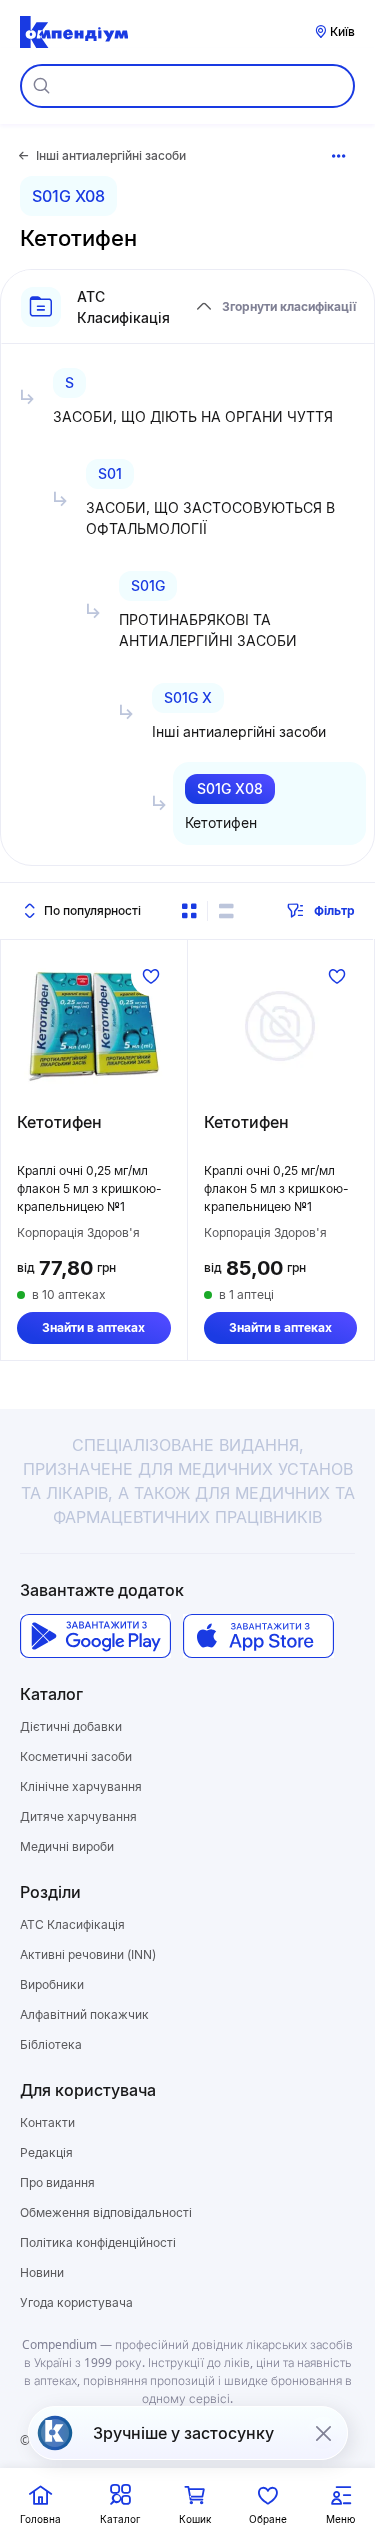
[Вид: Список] (226, 911)
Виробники (52, 1984)
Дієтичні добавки (71, 1726)
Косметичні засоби (76, 1756)
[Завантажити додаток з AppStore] (258, 1636)
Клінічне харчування (81, 1786)
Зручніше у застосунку (183, 2433)
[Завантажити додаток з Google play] (95, 1636)
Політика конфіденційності (98, 2242)
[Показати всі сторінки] (339, 156)
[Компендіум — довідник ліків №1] (74, 32)
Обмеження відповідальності (106, 2212)
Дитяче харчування (78, 1816)
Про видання (57, 2182)
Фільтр (334, 910)
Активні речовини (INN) (88, 1954)
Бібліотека (51, 2044)
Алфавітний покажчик (84, 2014)
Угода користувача (76, 2302)
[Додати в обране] (151, 976)
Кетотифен (59, 1122)
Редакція (46, 2152)
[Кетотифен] (94, 1026)
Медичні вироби (67, 1846)
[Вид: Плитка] (189, 911)
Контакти (47, 2122)
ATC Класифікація (72, 1924)
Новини (42, 2272)
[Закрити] (323, 2433)
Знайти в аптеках (93, 1327)
